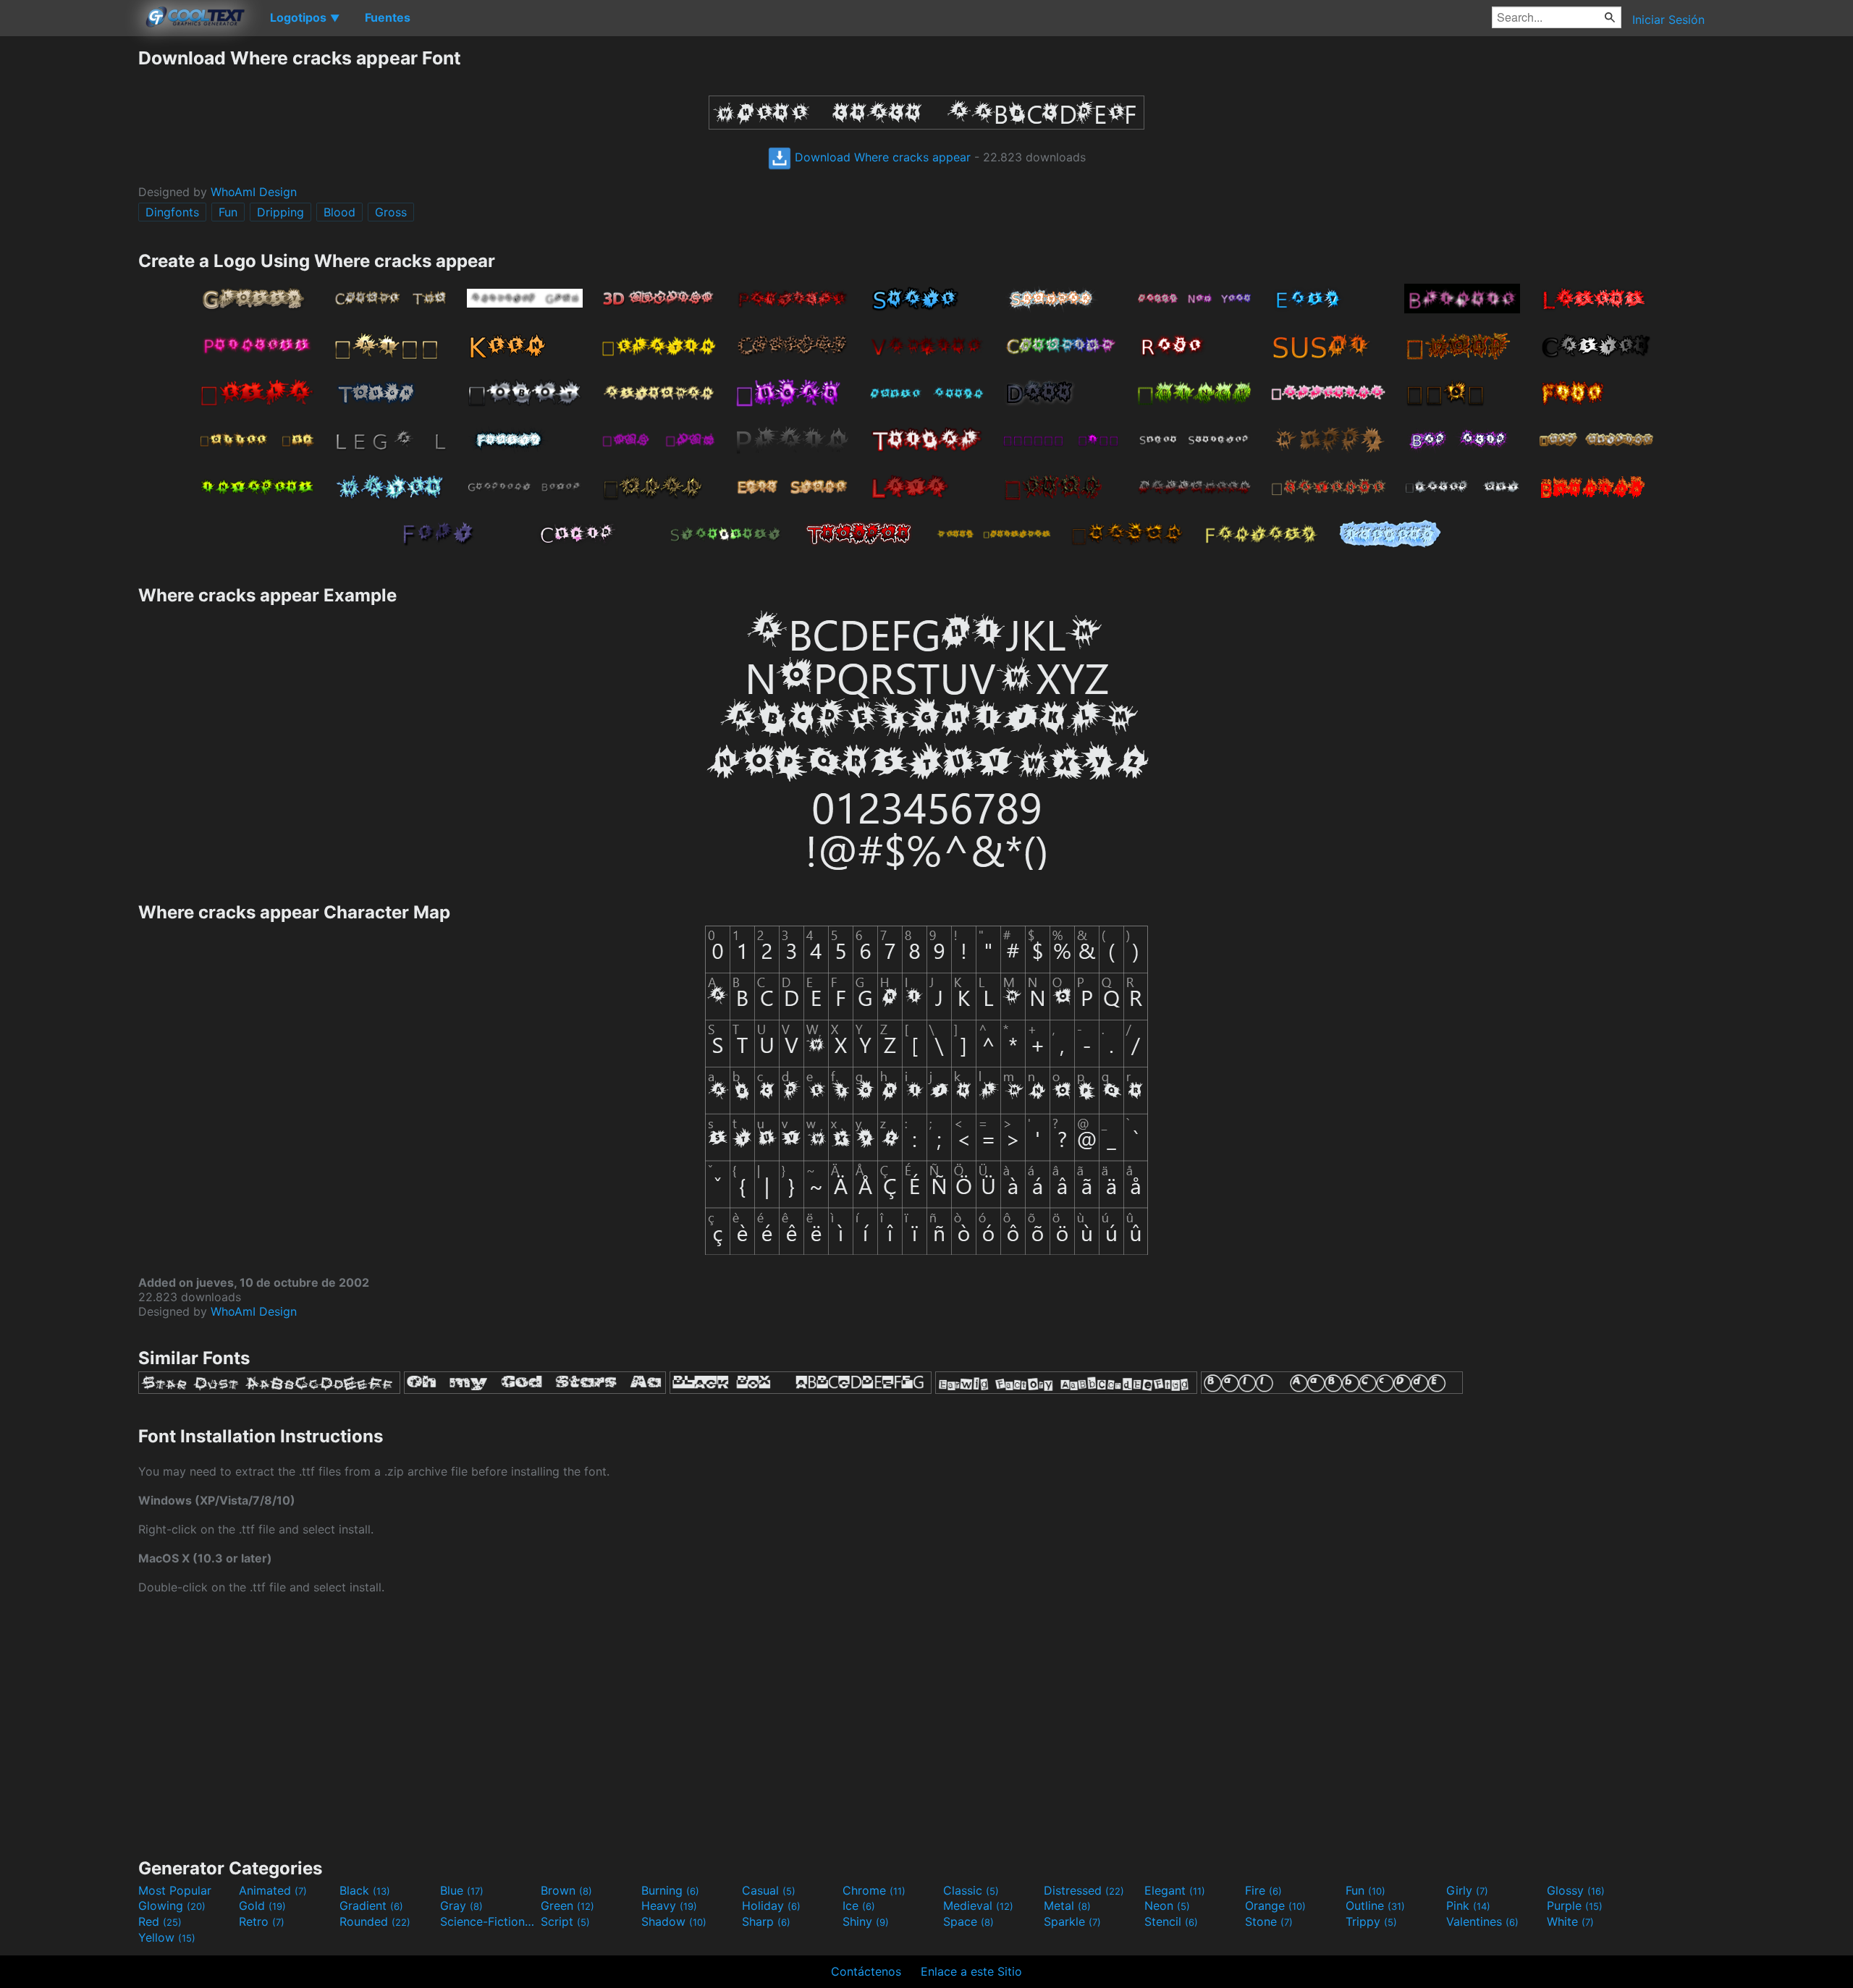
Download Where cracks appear (881, 157)
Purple (1575, 1905)
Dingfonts (172, 212)
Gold (262, 1905)
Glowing (172, 1905)
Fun (228, 212)
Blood (339, 212)
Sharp (766, 1921)
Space (968, 1921)
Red (160, 1921)
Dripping (280, 212)
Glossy (1576, 1890)
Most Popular (175, 1890)
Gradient (371, 1905)
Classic (971, 1890)
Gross (391, 212)
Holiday (771, 1905)
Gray (461, 1905)
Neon (1167, 1905)
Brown (566, 1890)
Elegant (1175, 1890)
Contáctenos (866, 1971)
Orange (1275, 1905)
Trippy (1371, 1921)
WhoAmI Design (254, 192)
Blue (462, 1890)
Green (567, 1905)
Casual (769, 1890)
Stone (1269, 1921)
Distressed (1084, 1890)
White (1570, 1921)
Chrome (874, 1890)
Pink (1468, 1905)
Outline (1375, 1905)
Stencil (1171, 1921)
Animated (273, 1890)
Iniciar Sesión (1668, 20)
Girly (1467, 1890)
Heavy (669, 1905)
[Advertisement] (69, 264)
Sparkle (1072, 1921)
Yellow (167, 1937)
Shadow (674, 1921)
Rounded (375, 1921)
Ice (859, 1905)
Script (565, 1921)
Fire (1263, 1890)
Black (365, 1890)
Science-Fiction (489, 1921)
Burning (670, 1890)
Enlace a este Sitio (971, 1971)
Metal (1067, 1905)
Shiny (866, 1921)
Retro (262, 1921)
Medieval (978, 1905)
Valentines (1482, 1921)
